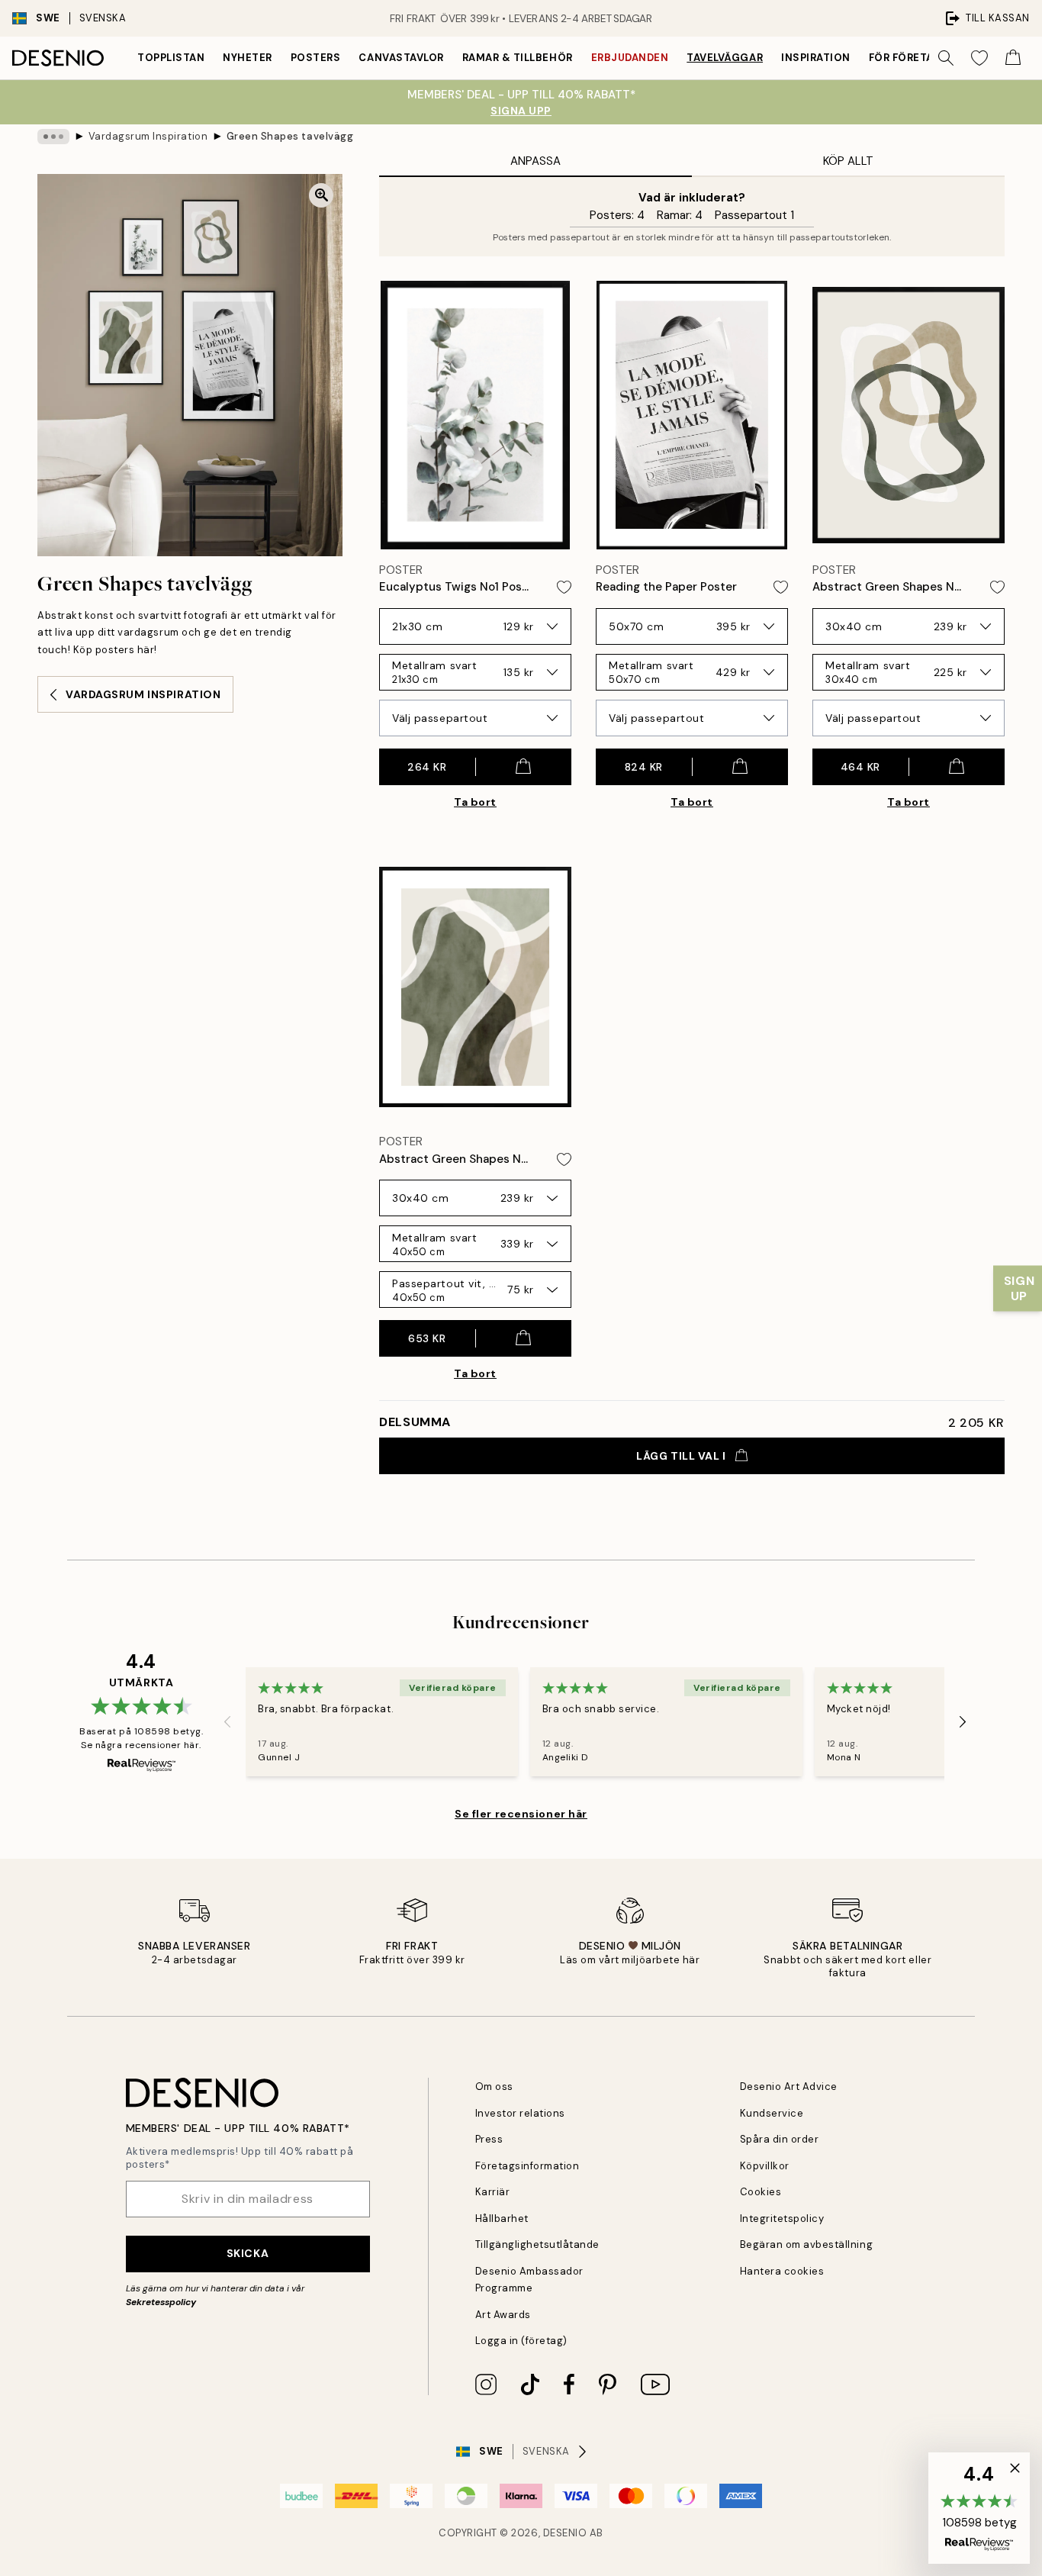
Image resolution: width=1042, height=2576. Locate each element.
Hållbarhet (502, 2219)
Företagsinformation (527, 2166)
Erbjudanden (630, 58)
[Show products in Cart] (1013, 58)
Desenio (565, 2533)
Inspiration (816, 58)
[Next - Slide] (963, 1722)
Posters (316, 58)
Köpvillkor (765, 2166)
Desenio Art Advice (789, 2087)
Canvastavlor (401, 58)
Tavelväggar (725, 58)
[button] (979, 2508)
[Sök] (946, 58)
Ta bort (475, 802)
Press (489, 2139)
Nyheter (248, 58)
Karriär (493, 2192)
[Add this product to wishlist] (564, 587)
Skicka (248, 2253)
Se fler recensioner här (521, 1814)
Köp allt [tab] (848, 161)
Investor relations (520, 2113)
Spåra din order (780, 2139)
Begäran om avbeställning (806, 2244)
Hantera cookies (782, 2271)
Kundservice (772, 2113)
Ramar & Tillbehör (518, 58)
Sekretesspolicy (161, 2302)
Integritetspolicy (782, 2219)
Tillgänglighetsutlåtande (537, 2244)
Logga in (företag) (521, 2341)
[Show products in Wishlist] (979, 58)
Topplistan (171, 58)
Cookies (761, 2192)
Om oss (494, 2087)
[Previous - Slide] (227, 1722)
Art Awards (503, 2315)
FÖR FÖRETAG (905, 58)
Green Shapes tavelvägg (290, 136)
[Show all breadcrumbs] (53, 137)
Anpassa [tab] (535, 161)
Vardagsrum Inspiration (148, 136)
